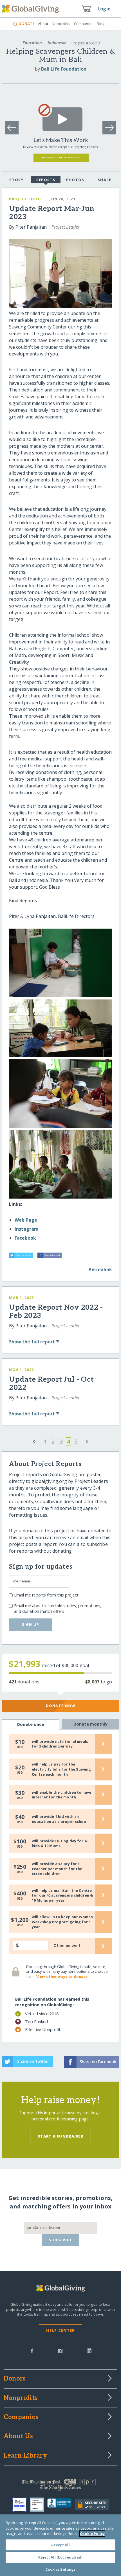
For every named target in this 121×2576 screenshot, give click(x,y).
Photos (75, 180)
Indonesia (57, 43)
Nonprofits (61, 24)
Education (32, 43)
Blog (101, 24)
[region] (60, 2545)
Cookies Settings (60, 2569)
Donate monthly (90, 1724)
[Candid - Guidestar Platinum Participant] (39, 2505)
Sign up (31, 1624)
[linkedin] (89, 2350)
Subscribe (61, 2240)
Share (104, 180)
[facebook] (32, 2350)
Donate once (31, 1724)
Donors (15, 2379)
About (43, 24)
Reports (46, 180)
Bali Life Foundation (64, 69)
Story (16, 180)
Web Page (26, 1220)
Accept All (60, 2545)
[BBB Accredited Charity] (61, 2505)
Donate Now (61, 1706)
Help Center (60, 2330)
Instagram (27, 1229)
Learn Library (25, 2456)
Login (104, 9)
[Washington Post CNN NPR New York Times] (60, 2486)
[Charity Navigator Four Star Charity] (21, 2505)
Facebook (25, 1238)
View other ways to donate (62, 1976)
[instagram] (60, 2350)
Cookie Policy (92, 2534)
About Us (18, 2437)
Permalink (100, 1269)
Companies (84, 24)
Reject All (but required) (60, 2557)
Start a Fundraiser (60, 2136)
